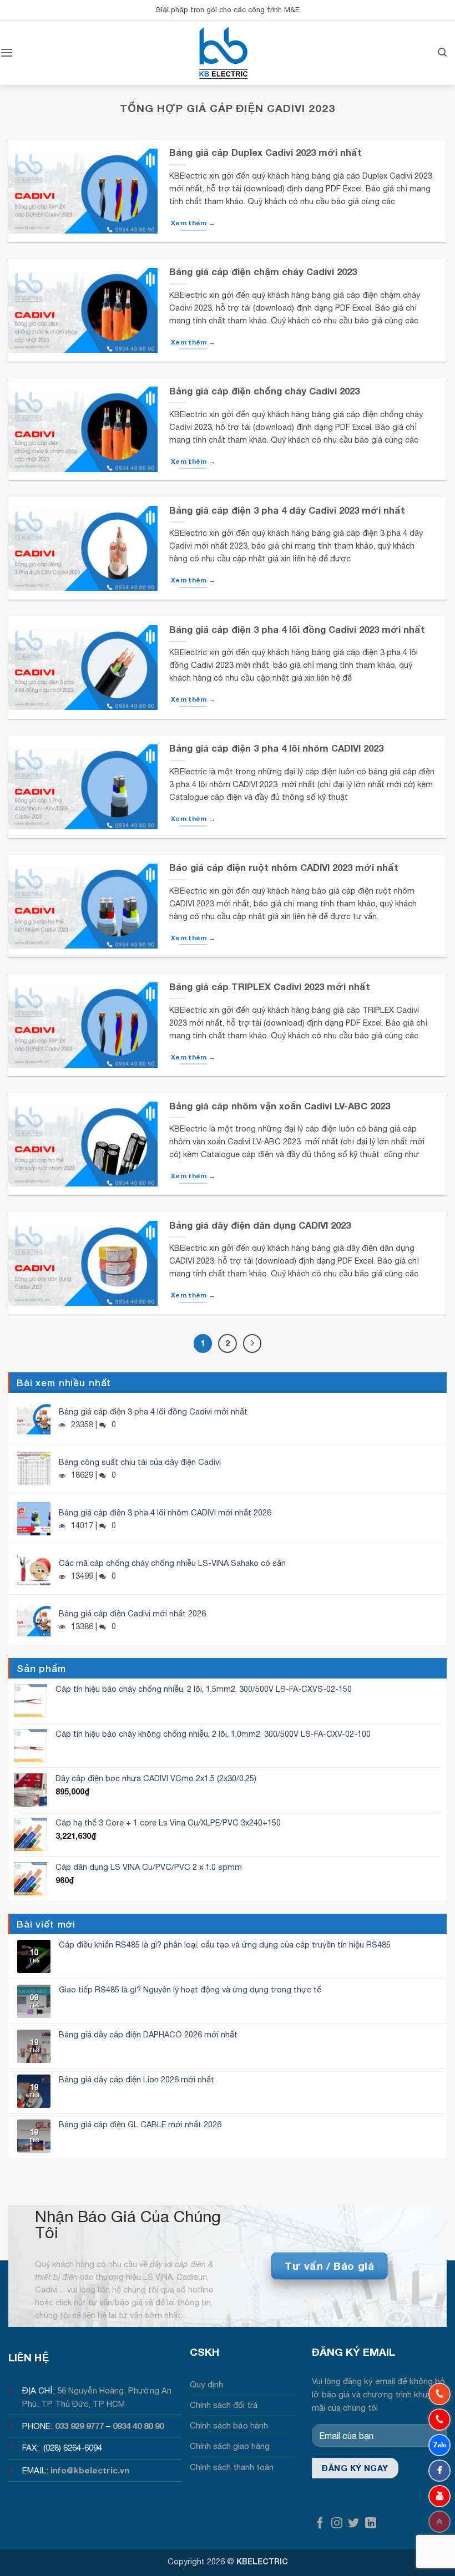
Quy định (206, 2384)
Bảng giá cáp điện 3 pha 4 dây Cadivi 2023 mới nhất (287, 510)
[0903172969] (439, 2445)
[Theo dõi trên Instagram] (337, 2524)
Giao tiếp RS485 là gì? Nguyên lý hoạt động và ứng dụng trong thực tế (190, 1989)
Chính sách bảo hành (229, 2425)
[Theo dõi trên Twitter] (353, 2524)
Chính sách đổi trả (224, 2405)
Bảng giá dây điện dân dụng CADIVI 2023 (260, 1225)
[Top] (439, 2522)
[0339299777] (439, 2420)
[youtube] (439, 2496)
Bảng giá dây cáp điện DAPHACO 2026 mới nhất (148, 2034)
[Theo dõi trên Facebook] (320, 2524)
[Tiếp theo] (252, 1343)
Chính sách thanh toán (232, 2467)
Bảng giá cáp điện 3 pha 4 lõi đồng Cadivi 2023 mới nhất (297, 630)
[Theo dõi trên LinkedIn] (371, 2524)
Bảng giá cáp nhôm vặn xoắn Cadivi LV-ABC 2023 (280, 1106)
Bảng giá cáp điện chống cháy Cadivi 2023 (264, 391)
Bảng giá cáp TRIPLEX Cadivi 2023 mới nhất (270, 987)
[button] (7, 52)
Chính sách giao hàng (230, 2446)
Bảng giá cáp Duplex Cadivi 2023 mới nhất (266, 153)
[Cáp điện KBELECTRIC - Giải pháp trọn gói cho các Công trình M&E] (224, 53)
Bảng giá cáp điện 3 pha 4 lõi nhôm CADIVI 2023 (276, 748)
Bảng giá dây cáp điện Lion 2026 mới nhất (136, 2079)
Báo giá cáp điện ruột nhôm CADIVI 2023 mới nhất (284, 868)
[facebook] (439, 2471)
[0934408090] (439, 2394)
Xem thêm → (193, 223)
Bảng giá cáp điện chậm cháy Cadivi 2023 (263, 272)
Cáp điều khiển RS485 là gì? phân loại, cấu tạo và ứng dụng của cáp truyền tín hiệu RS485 (225, 1944)
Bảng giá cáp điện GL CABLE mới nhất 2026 (140, 2124)
